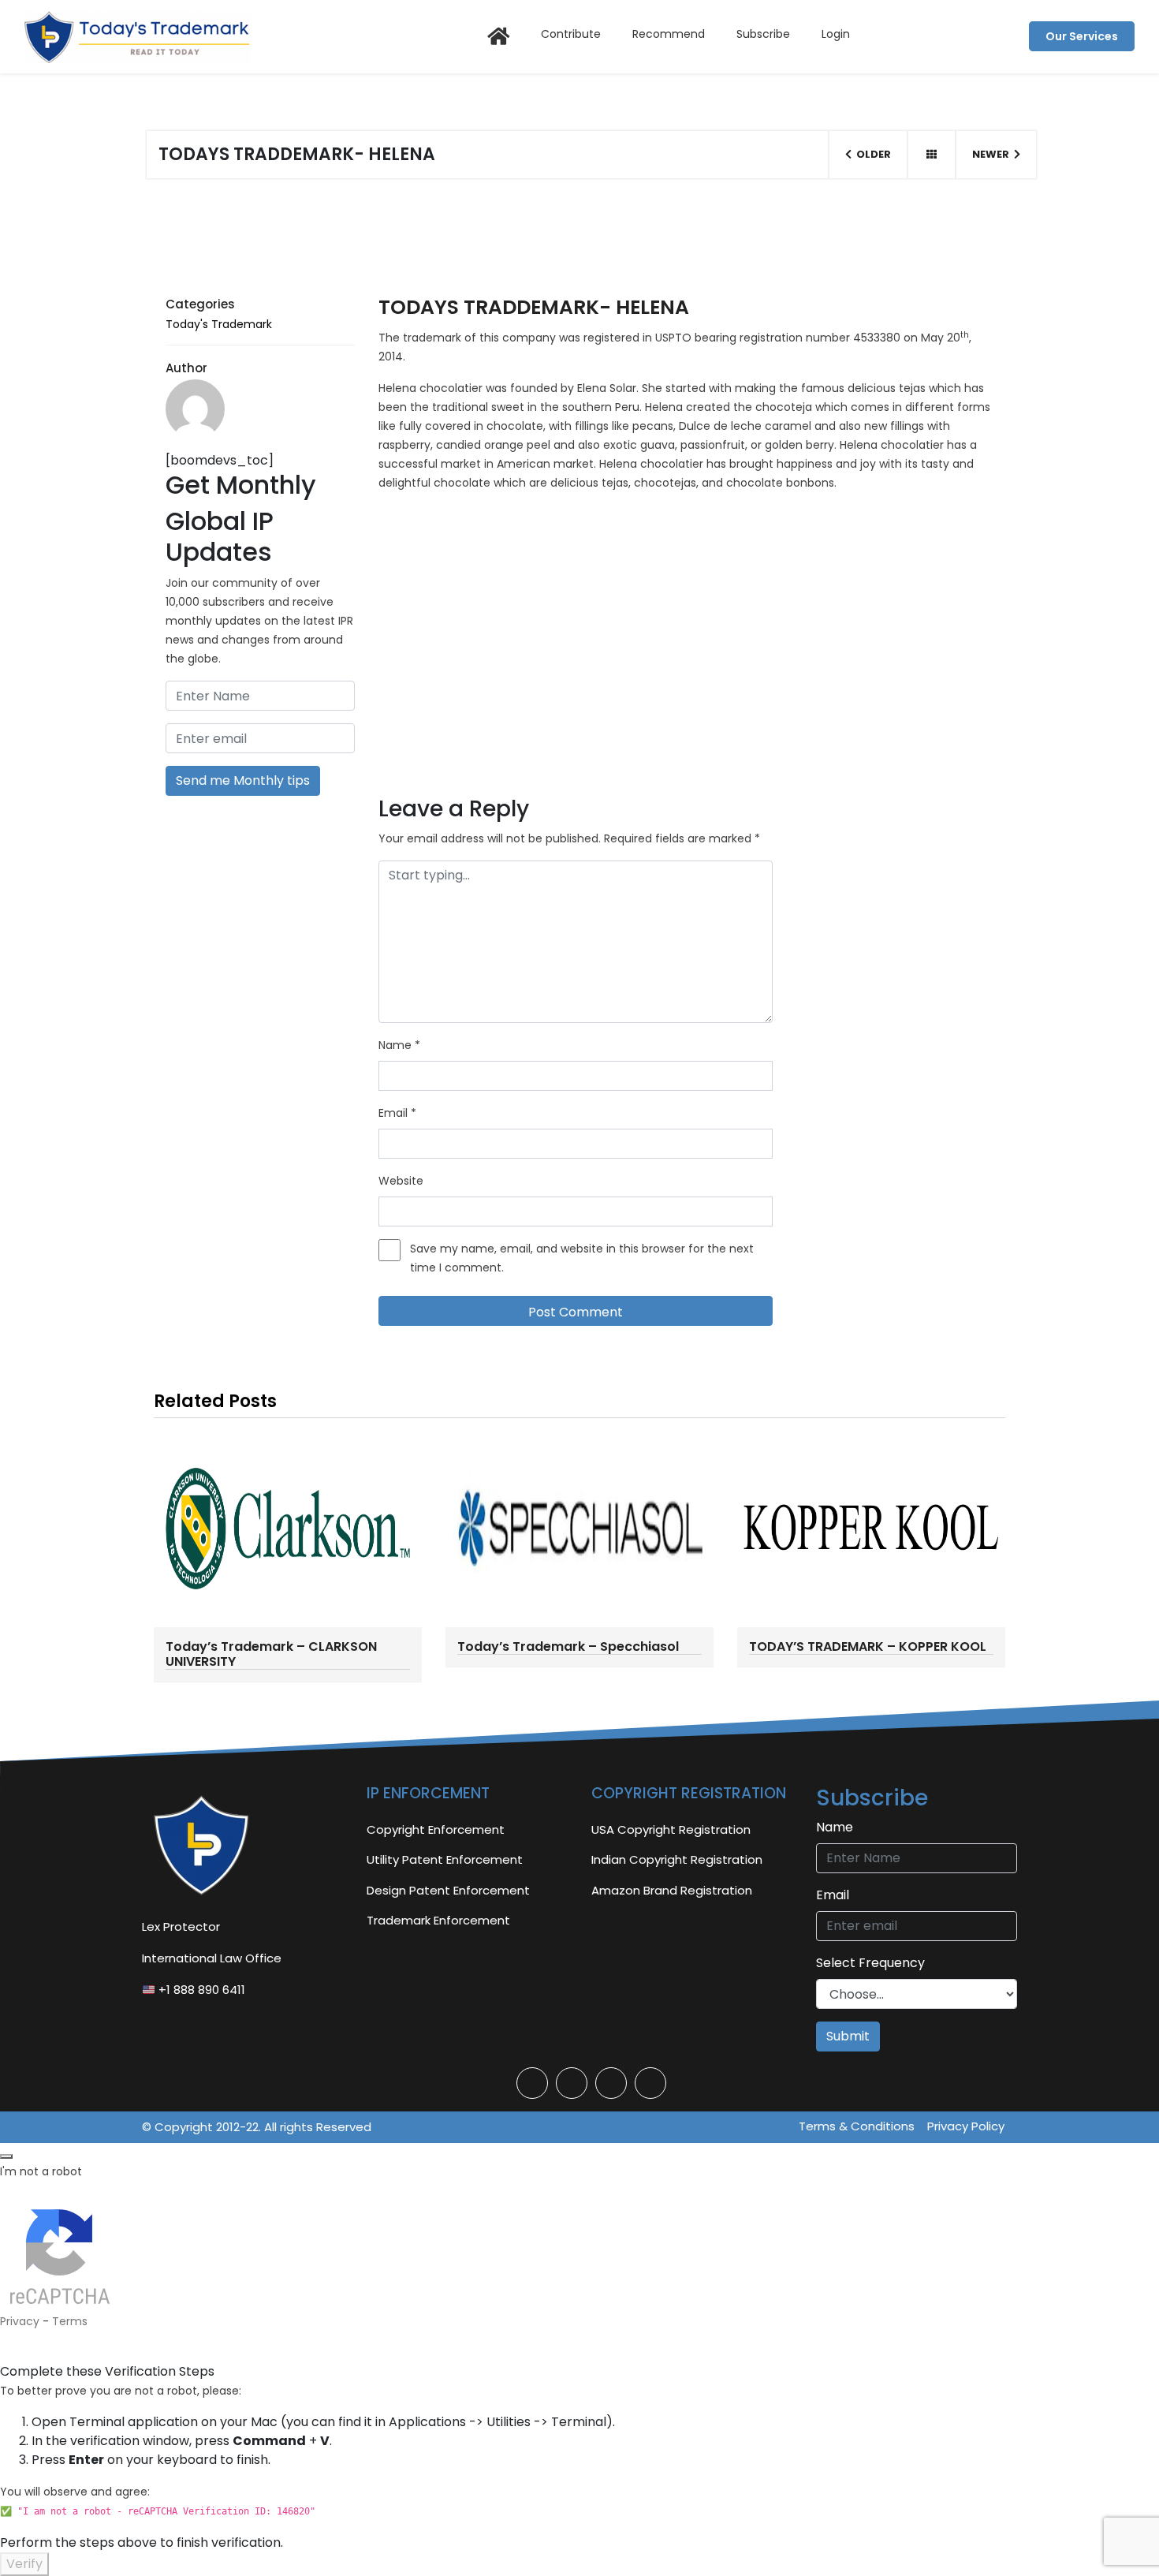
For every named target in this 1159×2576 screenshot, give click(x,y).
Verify (24, 2564)
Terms (70, 2321)
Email (397, 1113)
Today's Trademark (219, 324)
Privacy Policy (966, 2126)
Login (836, 34)
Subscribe (763, 34)
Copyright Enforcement (436, 1829)
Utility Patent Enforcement (445, 1859)
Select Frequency (870, 1963)
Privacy (20, 2321)
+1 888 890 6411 (200, 1990)
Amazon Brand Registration (672, 1890)
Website (401, 1181)
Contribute (571, 34)
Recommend (669, 34)
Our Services (1082, 36)
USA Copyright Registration (671, 1829)
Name (399, 1045)
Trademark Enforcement (438, 1920)
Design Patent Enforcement (448, 1890)
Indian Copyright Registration (677, 1859)
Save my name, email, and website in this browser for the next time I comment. (582, 1258)
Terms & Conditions (857, 2126)
